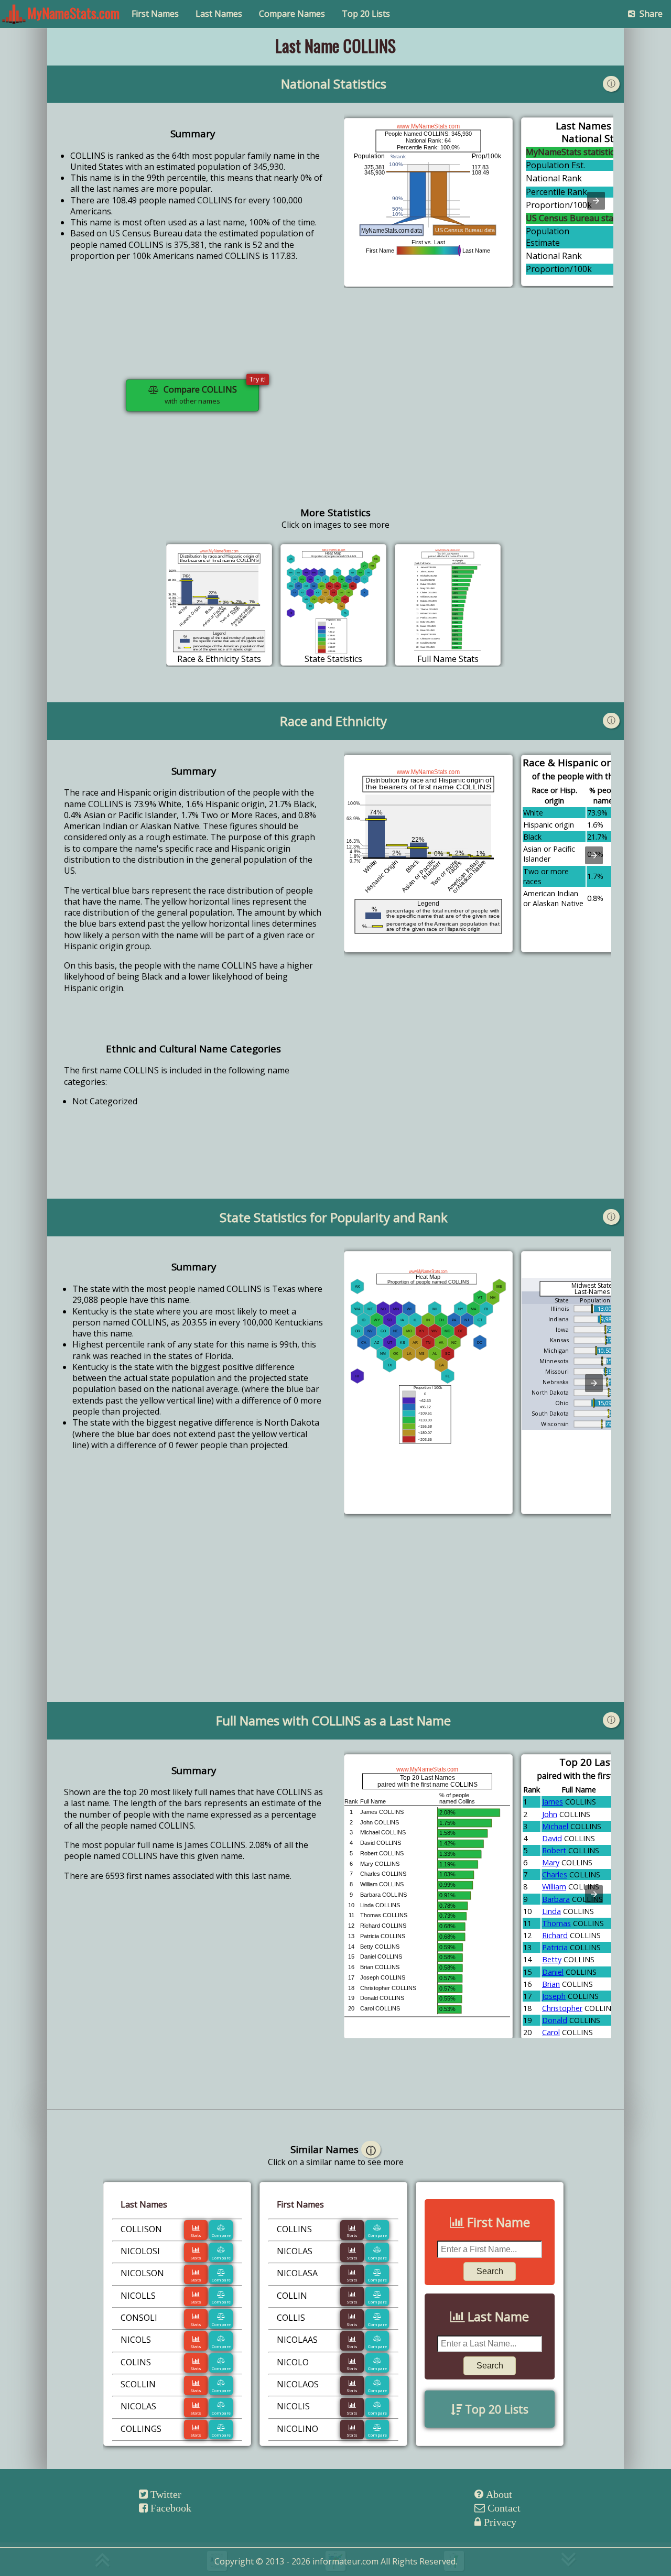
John (550, 1814)
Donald (555, 2020)
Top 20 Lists (366, 14)
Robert (554, 1850)
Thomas (556, 1923)
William (554, 1887)
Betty (552, 1959)
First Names (155, 14)
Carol (551, 2032)
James (553, 1802)
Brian (551, 1984)
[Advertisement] (479, 404)
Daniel (553, 1972)
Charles (555, 1874)
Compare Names (292, 14)
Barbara (556, 1899)
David (552, 1838)
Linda (551, 1911)
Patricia (555, 1947)
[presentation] (596, 201)
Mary (551, 1862)
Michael (555, 1826)
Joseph (554, 1996)
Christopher (562, 2008)
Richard (555, 1935)
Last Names (219, 14)
